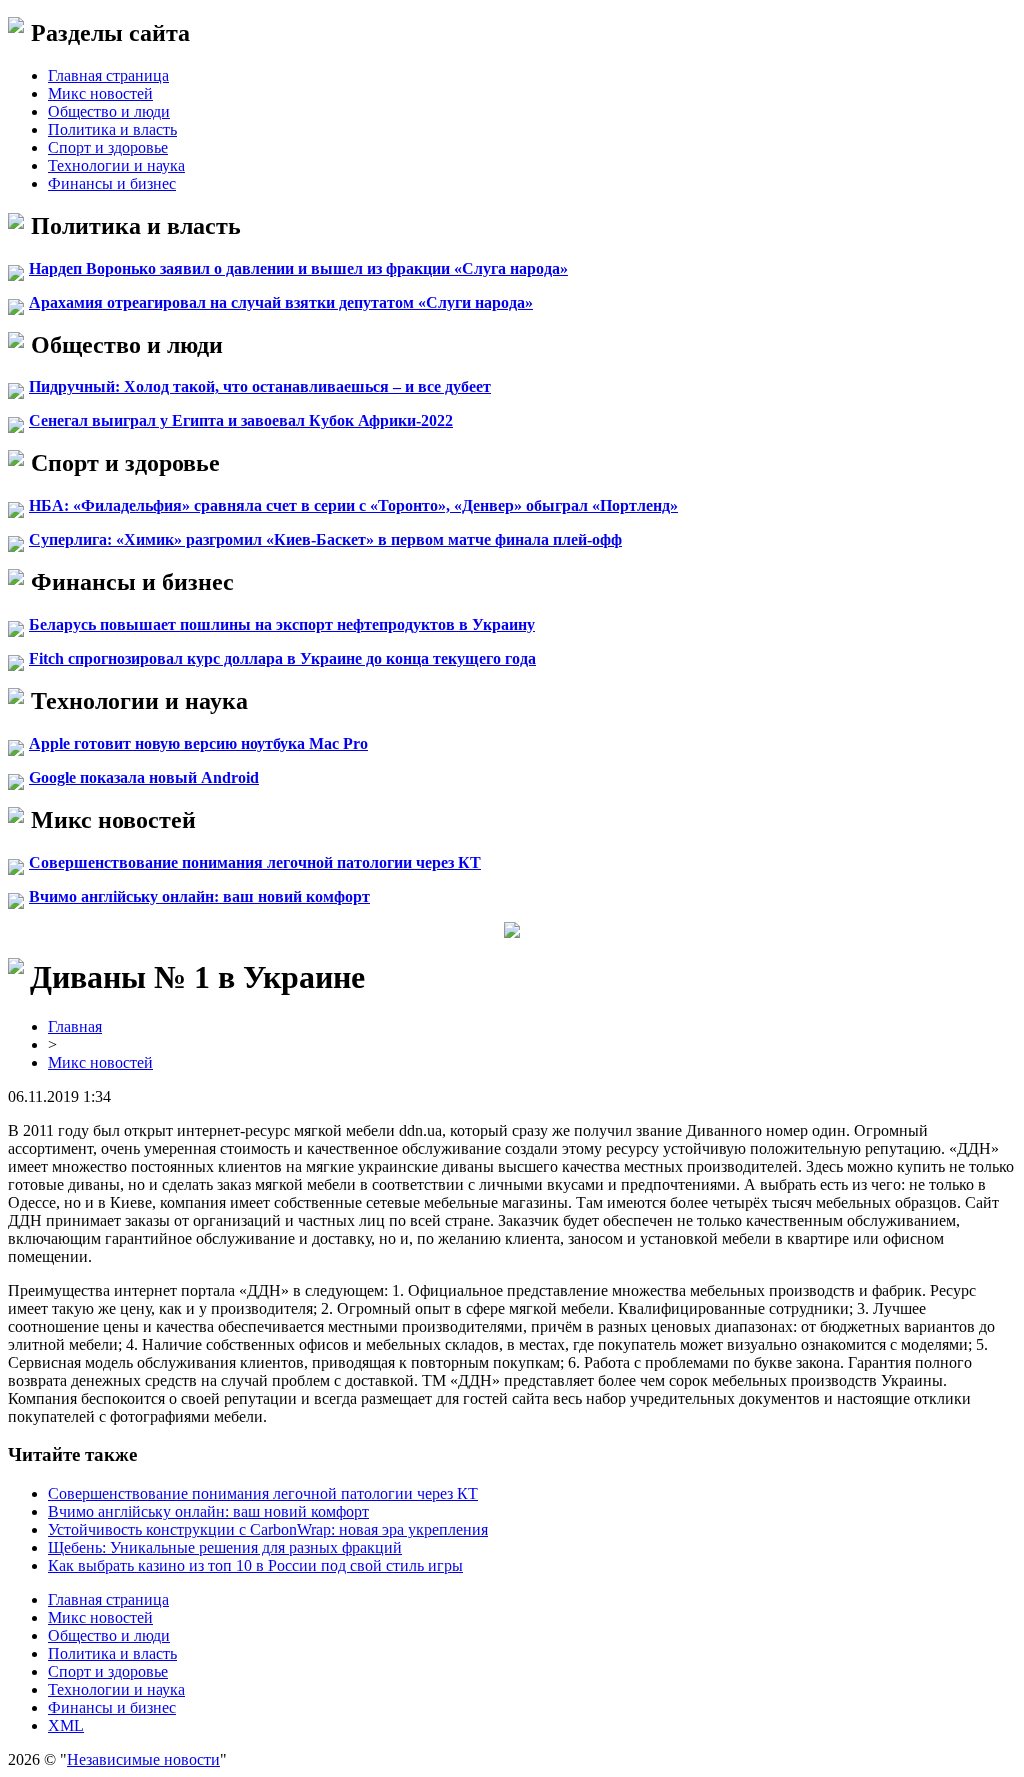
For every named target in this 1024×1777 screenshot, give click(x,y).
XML (66, 1725)
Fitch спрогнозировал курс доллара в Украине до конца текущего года (282, 658)
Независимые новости (143, 1759)
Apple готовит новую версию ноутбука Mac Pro (198, 743)
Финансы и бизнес (112, 183)
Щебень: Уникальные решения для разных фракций (225, 1547)
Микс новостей (100, 93)
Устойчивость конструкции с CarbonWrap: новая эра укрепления (268, 1529)
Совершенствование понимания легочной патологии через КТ (255, 862)
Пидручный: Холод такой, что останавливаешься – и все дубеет (260, 386)
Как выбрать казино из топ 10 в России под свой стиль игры (255, 1565)
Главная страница (108, 75)
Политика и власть (112, 129)
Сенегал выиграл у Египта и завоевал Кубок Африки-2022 (241, 420)
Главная (75, 1026)
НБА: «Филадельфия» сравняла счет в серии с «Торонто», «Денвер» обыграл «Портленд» (353, 505)
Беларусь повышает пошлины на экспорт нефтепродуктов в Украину (282, 624)
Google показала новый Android (144, 777)
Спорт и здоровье (108, 147)
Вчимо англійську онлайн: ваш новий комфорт (199, 896)
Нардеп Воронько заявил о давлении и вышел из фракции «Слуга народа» (298, 268)
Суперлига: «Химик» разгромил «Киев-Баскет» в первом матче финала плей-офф (325, 539)
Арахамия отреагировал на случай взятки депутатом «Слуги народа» (281, 302)
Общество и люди (109, 111)
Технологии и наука (116, 165)
